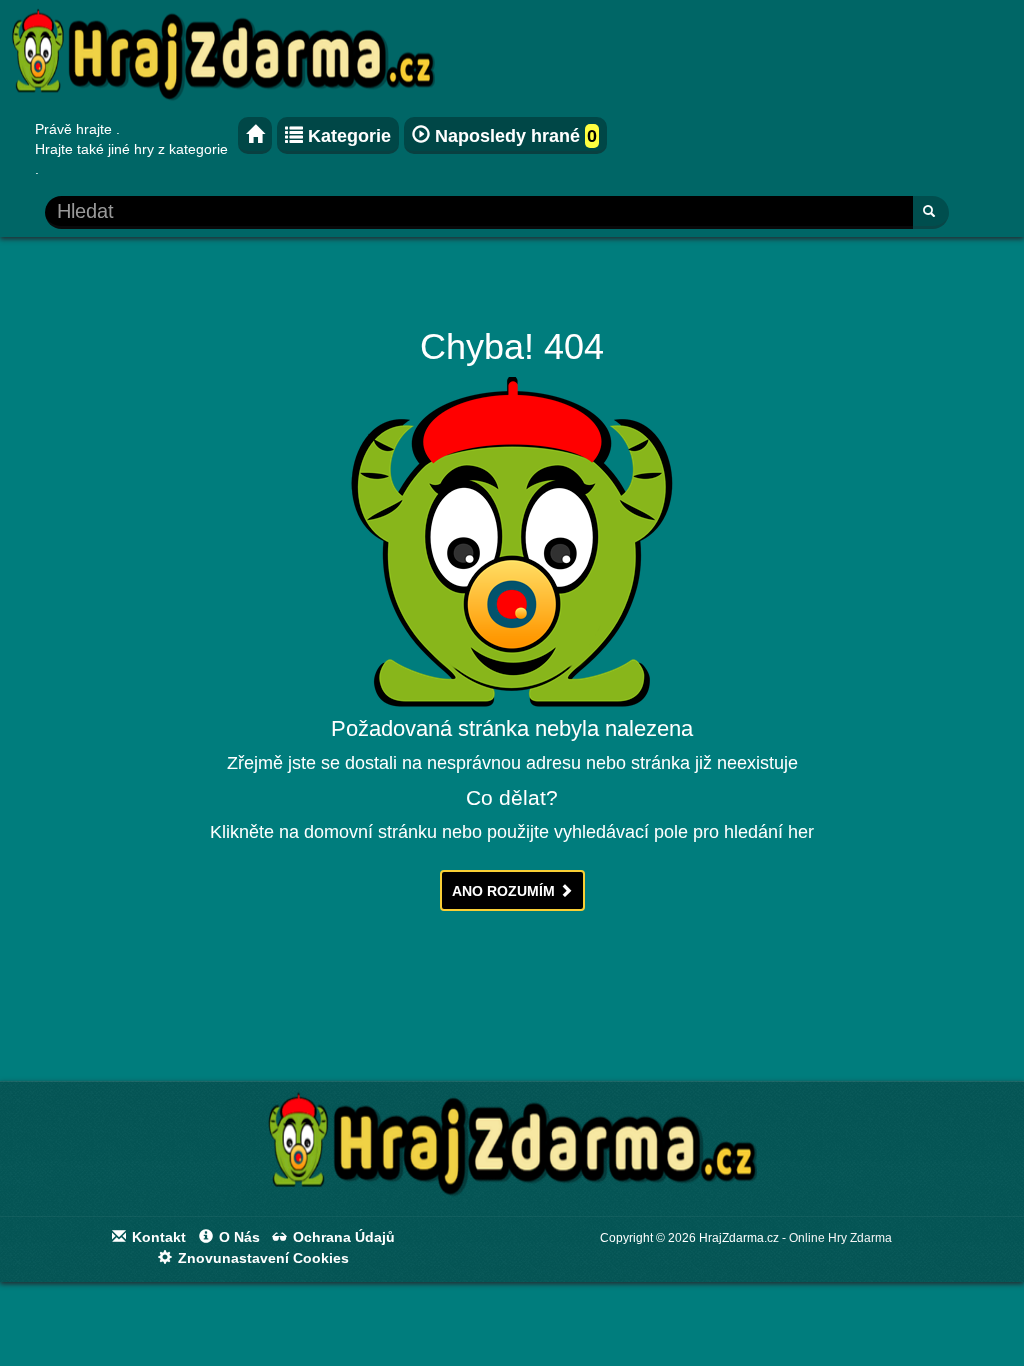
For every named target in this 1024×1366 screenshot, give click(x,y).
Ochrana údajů (342, 1237)
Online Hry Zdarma (840, 1238)
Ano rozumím (505, 891)
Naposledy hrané (513, 136)
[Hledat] (930, 212)
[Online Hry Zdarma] (512, 1151)
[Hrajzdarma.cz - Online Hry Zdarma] (255, 135)
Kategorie (347, 136)
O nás (237, 1237)
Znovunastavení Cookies (261, 1258)
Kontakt (157, 1237)
